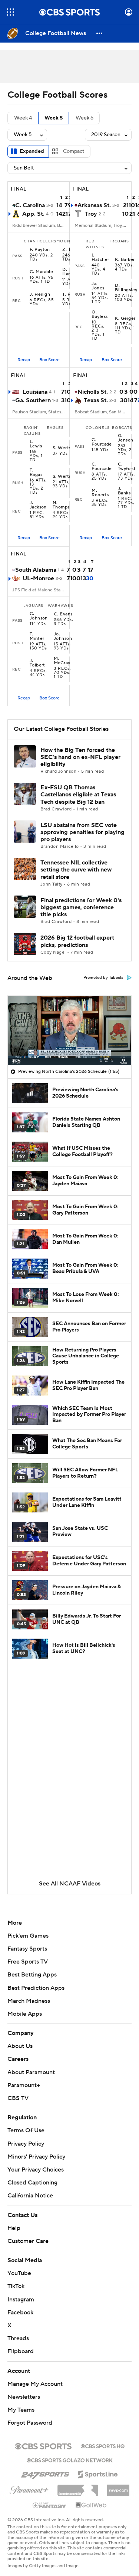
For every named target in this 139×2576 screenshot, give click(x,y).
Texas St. (96, 400)
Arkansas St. (94, 205)
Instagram (21, 2300)
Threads (18, 2338)
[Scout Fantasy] (50, 2505)
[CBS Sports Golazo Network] (70, 2459)
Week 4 (23, 118)
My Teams (21, 2410)
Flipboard (21, 2351)
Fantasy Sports (27, 1949)
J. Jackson (38, 505)
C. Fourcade (102, 442)
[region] (69, 1030)
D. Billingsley (126, 288)
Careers (18, 2059)
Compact (74, 151)
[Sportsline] (98, 2473)
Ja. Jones (98, 286)
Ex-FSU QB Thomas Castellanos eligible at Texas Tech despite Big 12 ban (78, 795)
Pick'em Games (28, 1936)
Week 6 (85, 118)
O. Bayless (100, 315)
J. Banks (124, 491)
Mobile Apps (25, 2014)
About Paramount (31, 2072)
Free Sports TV (28, 1962)
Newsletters (24, 2397)
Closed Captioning (32, 2183)
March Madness (29, 2001)
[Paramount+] (29, 2489)
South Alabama (36, 570)
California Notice (30, 2196)
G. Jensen (126, 438)
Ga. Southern (33, 400)
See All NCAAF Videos (70, 1884)
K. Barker (125, 260)
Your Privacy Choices (36, 2170)
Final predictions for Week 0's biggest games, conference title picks (81, 907)
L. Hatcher (100, 258)
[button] (10, 12)
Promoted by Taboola (103, 978)
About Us (20, 2046)
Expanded (32, 151)
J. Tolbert (37, 663)
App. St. (33, 214)
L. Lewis (36, 444)
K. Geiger (125, 319)
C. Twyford (126, 467)
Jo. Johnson (63, 637)
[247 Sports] (45, 2473)
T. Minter (37, 637)
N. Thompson (64, 505)
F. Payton (40, 250)
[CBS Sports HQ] (103, 2445)
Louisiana (35, 392)
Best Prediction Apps (36, 1988)
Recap (24, 360)
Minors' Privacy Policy (36, 2157)
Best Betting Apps (32, 1975)
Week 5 (54, 118)
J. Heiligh (40, 295)
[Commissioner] (78, 2488)
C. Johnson (39, 616)
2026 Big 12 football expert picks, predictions (77, 941)
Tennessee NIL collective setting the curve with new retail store (76, 870)
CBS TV (18, 2098)
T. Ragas (36, 473)
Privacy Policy (26, 2144)
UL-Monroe (38, 578)
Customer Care (28, 2241)
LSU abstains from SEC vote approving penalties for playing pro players (82, 832)
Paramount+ (24, 2085)
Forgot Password (30, 2423)
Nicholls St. (93, 392)
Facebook (20, 2313)
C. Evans (63, 614)
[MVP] (118, 2488)
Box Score (49, 360)
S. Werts (62, 448)
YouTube (19, 2273)
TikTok (16, 2286)
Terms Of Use (26, 2130)
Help (14, 2228)
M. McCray (62, 661)
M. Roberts (100, 493)
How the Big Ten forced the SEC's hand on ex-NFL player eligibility (80, 757)
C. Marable (42, 272)
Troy (91, 214)
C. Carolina (30, 205)
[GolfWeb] (91, 2505)
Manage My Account (35, 2384)
